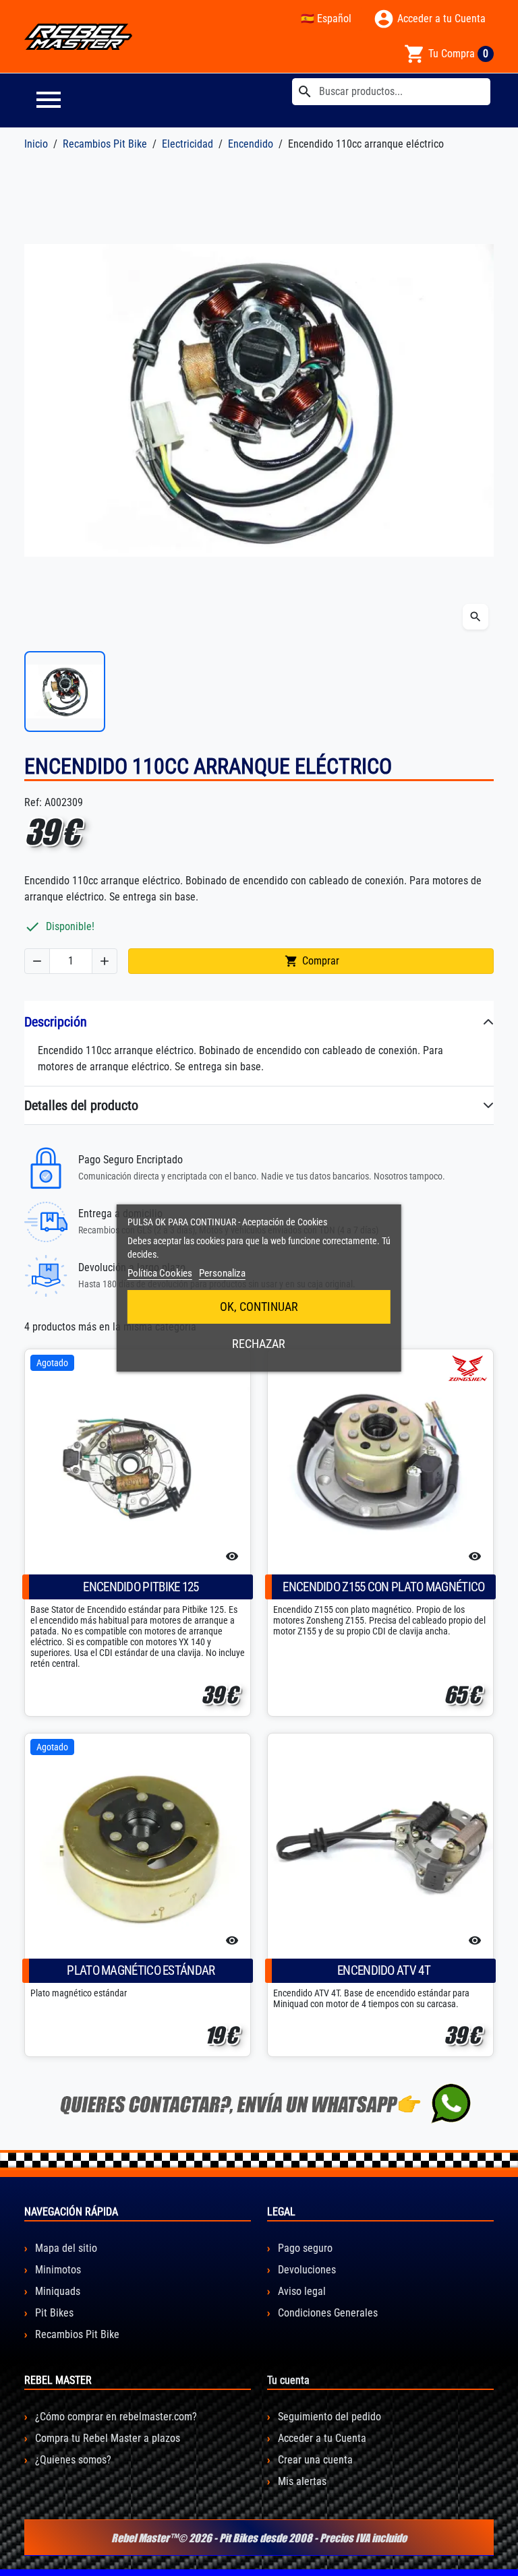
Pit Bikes (53, 2313)
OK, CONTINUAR (259, 1307)
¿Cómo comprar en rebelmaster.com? (115, 2417)
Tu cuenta (288, 2380)
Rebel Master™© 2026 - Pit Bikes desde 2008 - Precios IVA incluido (259, 2538)
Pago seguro (304, 2248)
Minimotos (57, 2270)
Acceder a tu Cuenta (321, 2438)
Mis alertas (301, 2481)
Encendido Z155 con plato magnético (383, 1587)
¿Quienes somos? (72, 2460)
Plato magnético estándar (141, 1970)
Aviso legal (300, 2291)
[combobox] (391, 92)
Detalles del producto (81, 1105)
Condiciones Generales (326, 2313)
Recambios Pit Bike (76, 2334)
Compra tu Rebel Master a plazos (106, 2438)
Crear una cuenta (314, 2460)
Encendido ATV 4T (384, 1970)
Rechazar (259, 1344)
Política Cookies (160, 1273)
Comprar (312, 961)
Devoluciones (306, 2270)
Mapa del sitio (65, 2248)
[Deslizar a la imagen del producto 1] (65, 692)
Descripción (56, 1022)
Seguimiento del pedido (328, 2417)
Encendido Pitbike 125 (141, 1587)
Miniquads (56, 2291)
